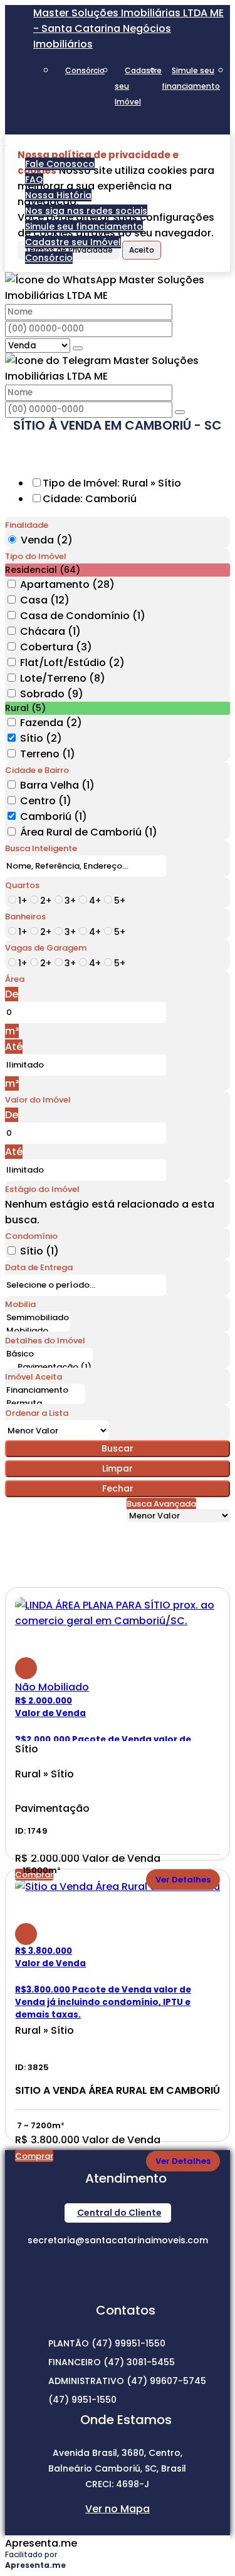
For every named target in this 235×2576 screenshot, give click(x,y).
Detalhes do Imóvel (45, 1341)
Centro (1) (46, 801)
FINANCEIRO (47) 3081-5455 (112, 2362)
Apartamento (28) (67, 584)
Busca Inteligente (41, 848)
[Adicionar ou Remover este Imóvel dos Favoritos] (26, 1668)
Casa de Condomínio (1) (83, 616)
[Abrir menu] (4, 142)
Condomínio (31, 1236)
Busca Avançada (161, 1504)
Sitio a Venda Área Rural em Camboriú (118, 2091)
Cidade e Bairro (37, 770)
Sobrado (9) (52, 694)
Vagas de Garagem (46, 948)
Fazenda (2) (51, 723)
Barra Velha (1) (57, 785)
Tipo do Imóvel (36, 556)
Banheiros (25, 917)
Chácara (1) (50, 631)
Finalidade (27, 525)
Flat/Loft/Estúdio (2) (72, 663)
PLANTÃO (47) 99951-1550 (107, 2343)
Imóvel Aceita (34, 1377)
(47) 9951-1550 (82, 2400)
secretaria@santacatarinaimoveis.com (118, 2240)
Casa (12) (45, 600)
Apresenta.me (41, 2543)
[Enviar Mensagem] (180, 412)
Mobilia (20, 1304)
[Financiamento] (45, 1391)
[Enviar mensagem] (78, 348)
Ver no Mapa (118, 2509)
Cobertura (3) (56, 647)
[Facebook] (118, 2290)
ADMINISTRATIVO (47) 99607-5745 (127, 2381)
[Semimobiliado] (38, 1318)
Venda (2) (47, 540)
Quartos (22, 885)
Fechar (118, 1488)
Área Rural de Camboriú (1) (89, 832)
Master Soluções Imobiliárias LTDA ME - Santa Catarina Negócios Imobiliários (128, 28)
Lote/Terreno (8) (63, 678)
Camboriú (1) (54, 816)
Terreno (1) (48, 754)
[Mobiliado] (38, 1331)
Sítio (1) (39, 1251)
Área (15, 979)
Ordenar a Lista (37, 1413)
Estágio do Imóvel (42, 1189)
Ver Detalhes (183, 1880)
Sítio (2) (41, 738)
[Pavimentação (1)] (49, 1367)
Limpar (118, 1468)
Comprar (34, 2156)
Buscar (118, 1448)
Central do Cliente (119, 2213)
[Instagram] (118, 2268)
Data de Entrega (39, 1267)
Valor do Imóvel (38, 1100)
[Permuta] (45, 1404)
